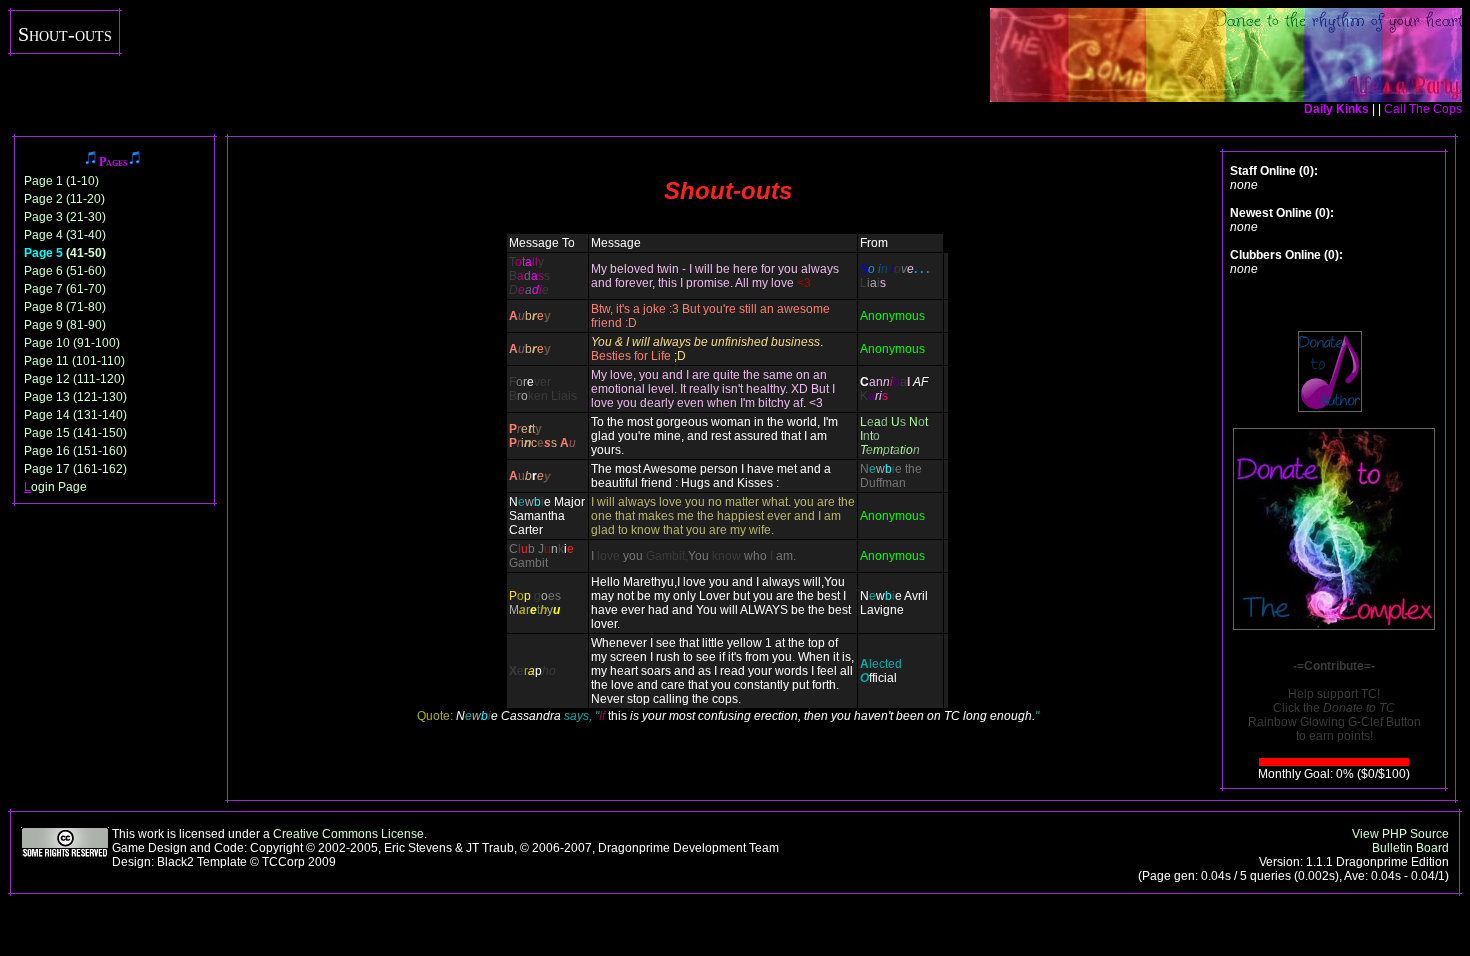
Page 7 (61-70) (65, 289)
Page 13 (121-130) (75, 397)
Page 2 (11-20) (64, 199)
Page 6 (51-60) (65, 271)
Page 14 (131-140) (75, 415)
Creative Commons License (348, 834)
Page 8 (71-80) (65, 307)
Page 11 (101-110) (74, 361)
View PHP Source (1400, 834)
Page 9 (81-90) (65, 325)
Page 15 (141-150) (75, 433)
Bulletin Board (1410, 848)
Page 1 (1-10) (61, 181)
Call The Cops (1423, 109)
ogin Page (55, 487)
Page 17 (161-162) (75, 469)
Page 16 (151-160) (75, 451)
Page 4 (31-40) (65, 235)
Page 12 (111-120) (74, 379)
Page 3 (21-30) (65, 217)
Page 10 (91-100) (72, 343)
